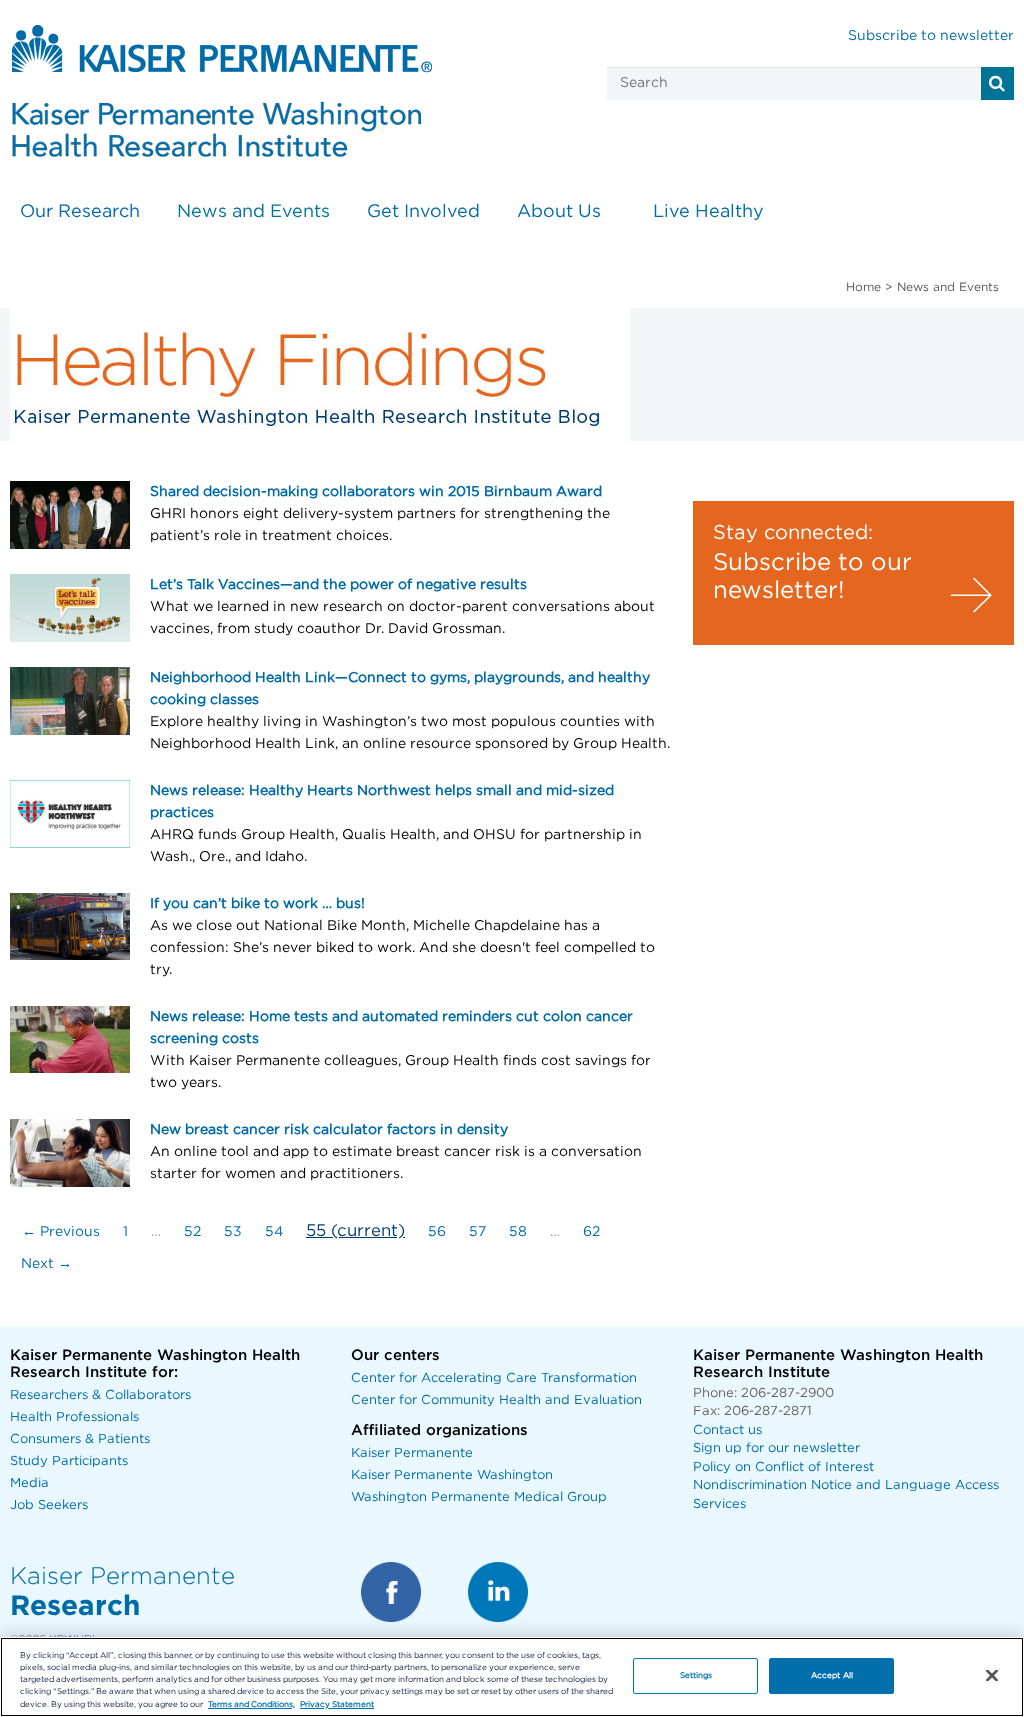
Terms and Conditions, (251, 1704)
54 (274, 1232)
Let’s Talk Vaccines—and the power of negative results (338, 585)
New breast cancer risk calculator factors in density (329, 1130)
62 (591, 1232)
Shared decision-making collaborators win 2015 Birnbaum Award (376, 492)
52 (192, 1232)
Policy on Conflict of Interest (783, 1467)
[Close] (992, 1676)
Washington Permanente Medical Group (479, 1497)
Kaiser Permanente (412, 1453)
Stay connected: (793, 533)
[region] (512, 1677)
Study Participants (69, 1461)
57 (477, 1232)
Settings (696, 1675)
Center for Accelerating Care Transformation (494, 1378)
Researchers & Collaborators (100, 1395)
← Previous (61, 1232)
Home (863, 287)
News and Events (253, 212)
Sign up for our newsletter (776, 1448)
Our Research (80, 212)
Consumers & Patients (80, 1439)
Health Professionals (74, 1417)
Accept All (832, 1675)
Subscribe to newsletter (931, 36)
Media (29, 1483)
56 (437, 1232)
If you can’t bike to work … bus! (257, 904)
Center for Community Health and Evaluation (496, 1400)
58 (518, 1232)
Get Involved (423, 212)
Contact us (727, 1430)
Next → (46, 1264)
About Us (559, 212)
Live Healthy (708, 212)
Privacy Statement (337, 1704)
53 (233, 1232)
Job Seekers (49, 1505)
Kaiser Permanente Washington (452, 1475)
